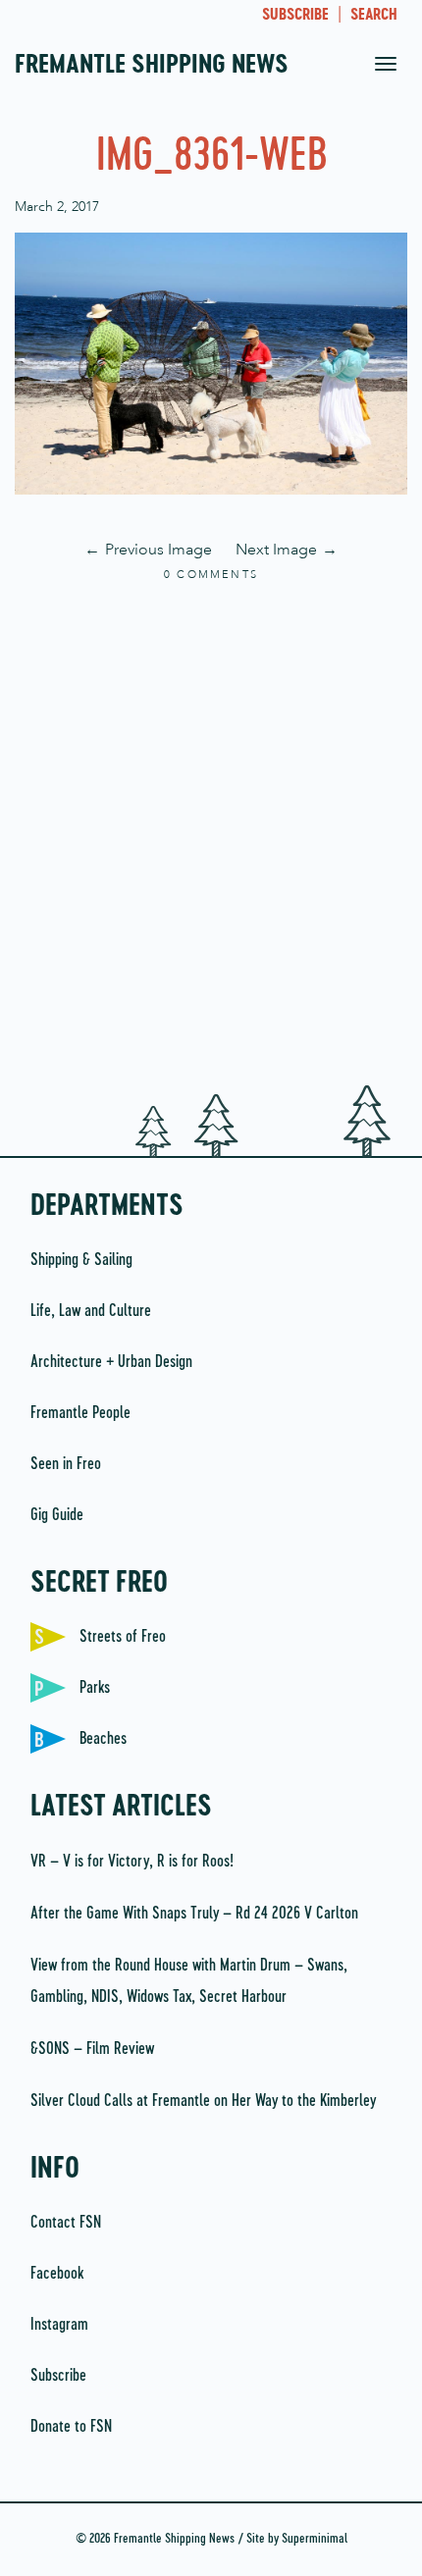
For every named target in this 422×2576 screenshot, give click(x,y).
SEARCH (374, 16)
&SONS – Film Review (92, 2049)
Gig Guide (57, 1515)
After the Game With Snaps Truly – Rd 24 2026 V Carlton (194, 1914)
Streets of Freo (123, 1637)
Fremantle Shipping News (152, 66)
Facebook (57, 2274)
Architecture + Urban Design (111, 1362)
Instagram (59, 2325)
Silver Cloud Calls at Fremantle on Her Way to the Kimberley (203, 2101)
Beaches (103, 1739)
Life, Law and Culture (91, 1311)
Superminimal (315, 2539)
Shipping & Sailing (81, 1260)
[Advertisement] (211, 835)
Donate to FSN (71, 2427)
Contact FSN (66, 2223)
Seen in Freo (66, 1464)
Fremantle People (80, 1413)
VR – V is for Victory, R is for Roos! (132, 1862)
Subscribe (58, 2376)
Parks (95, 1688)
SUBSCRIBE (295, 16)
